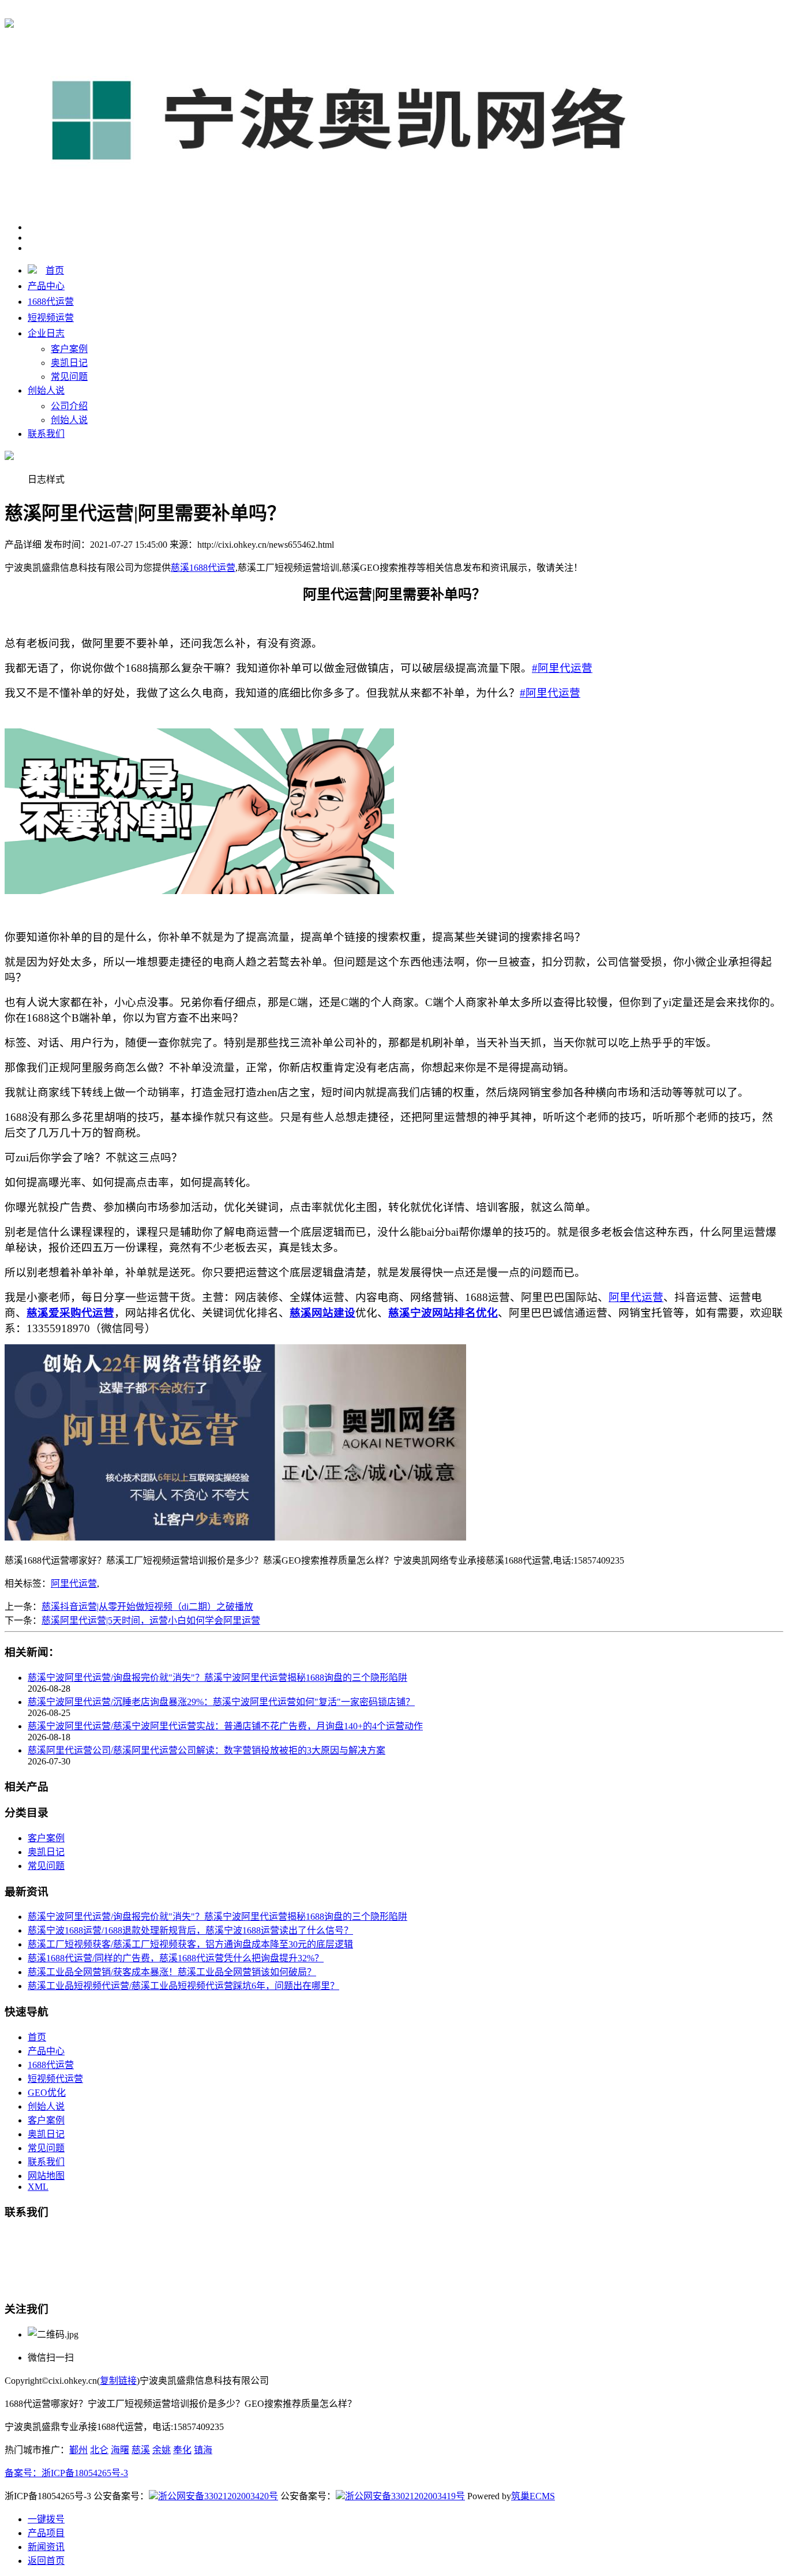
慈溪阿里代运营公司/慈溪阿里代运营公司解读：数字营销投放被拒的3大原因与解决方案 (207, 1750)
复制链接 (118, 2381)
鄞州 (78, 2450)
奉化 (182, 2450)
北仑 (99, 2450)
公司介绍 (69, 406)
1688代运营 (51, 302)
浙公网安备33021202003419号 (405, 2496)
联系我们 (46, 434)
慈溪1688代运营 (203, 12)
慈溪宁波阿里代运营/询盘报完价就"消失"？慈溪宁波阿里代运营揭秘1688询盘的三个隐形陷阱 (217, 1678)
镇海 (203, 2450)
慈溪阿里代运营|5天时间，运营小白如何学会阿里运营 (151, 1620)
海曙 (120, 2450)
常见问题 (69, 377)
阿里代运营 (74, 1584)
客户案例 (69, 349)
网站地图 (46, 2176)
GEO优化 (47, 2093)
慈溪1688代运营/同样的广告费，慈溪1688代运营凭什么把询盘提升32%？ (176, 1958)
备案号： (23, 2473)
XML (38, 2187)
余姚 (162, 2450)
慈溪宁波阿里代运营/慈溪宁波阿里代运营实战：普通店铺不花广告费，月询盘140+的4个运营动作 (225, 1726)
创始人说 (46, 390)
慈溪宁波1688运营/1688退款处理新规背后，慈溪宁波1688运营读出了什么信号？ (190, 1930)
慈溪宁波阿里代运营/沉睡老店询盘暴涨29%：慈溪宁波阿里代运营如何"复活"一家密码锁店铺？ (221, 1702)
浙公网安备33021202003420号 (218, 2496)
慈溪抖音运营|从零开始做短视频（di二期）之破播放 (147, 1607)
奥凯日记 (69, 363)
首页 (55, 270)
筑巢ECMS (533, 2496)
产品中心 (46, 286)
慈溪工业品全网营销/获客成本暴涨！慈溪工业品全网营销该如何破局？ (172, 1972)
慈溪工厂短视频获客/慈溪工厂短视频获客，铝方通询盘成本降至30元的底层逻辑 (190, 1944)
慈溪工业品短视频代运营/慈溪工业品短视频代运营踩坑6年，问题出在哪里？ (183, 1986)
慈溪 (141, 2450)
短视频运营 (51, 318)
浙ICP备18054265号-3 (85, 2473)
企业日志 (46, 333)
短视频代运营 (55, 2079)
